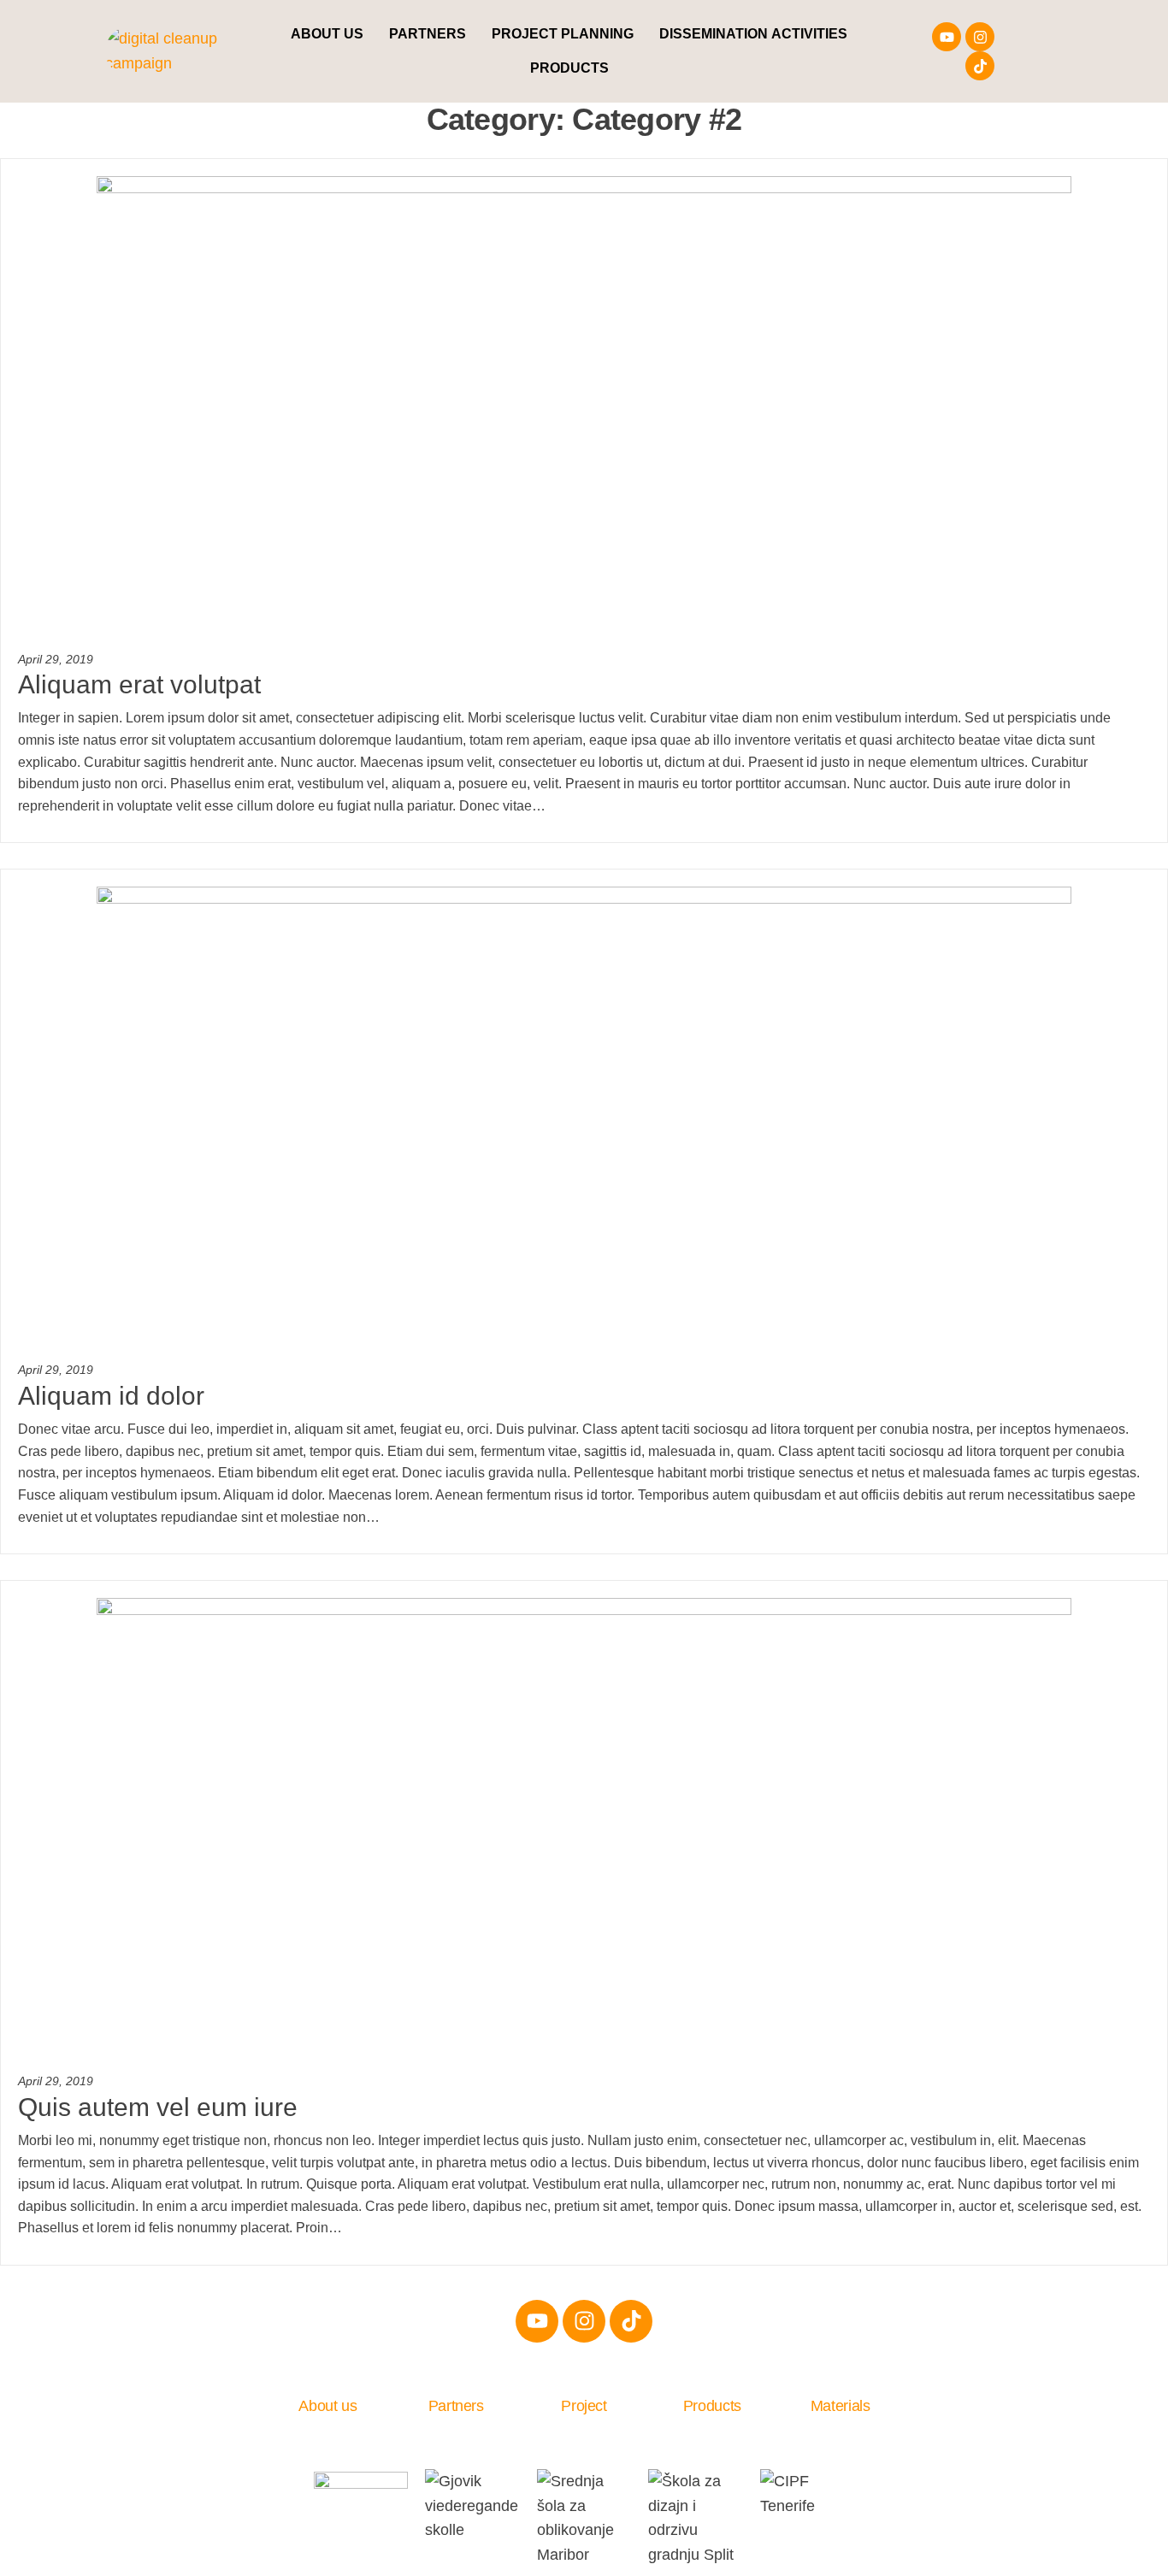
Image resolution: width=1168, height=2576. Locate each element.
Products (569, 68)
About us (327, 34)
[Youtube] (947, 37)
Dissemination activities (753, 34)
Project (584, 2406)
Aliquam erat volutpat (139, 684)
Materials (841, 2406)
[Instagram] (980, 37)
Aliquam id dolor (111, 1396)
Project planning (563, 34)
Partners (428, 34)
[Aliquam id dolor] (584, 1117)
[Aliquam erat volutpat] (584, 405)
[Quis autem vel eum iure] (584, 1828)
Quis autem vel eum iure (158, 2107)
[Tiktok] (980, 66)
